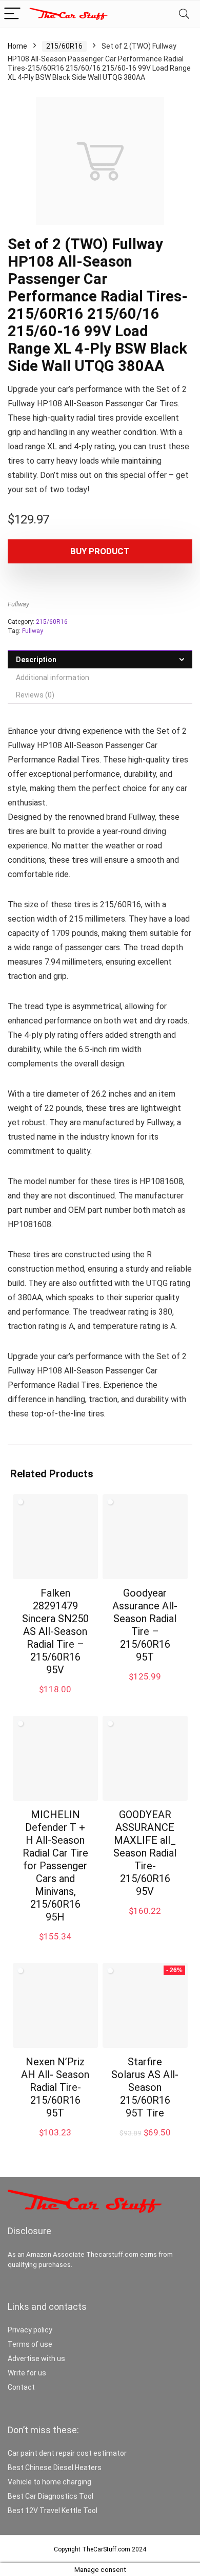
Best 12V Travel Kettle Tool (53, 2510)
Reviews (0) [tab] (35, 695)
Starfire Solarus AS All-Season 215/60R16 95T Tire (145, 2087)
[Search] (184, 14)
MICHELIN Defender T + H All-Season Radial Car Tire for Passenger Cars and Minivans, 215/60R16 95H (55, 1866)
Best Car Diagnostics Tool (51, 2496)
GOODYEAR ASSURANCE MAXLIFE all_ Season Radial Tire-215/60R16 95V (145, 1853)
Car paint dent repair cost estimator (67, 2453)
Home (17, 46)
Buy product (100, 551)
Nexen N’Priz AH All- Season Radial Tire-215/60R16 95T (55, 2087)
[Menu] (12, 14)
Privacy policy (30, 2330)
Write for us (27, 2373)
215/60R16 (64, 46)
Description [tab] (36, 660)
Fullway (18, 604)
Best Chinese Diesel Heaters (55, 2468)
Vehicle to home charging (49, 2482)
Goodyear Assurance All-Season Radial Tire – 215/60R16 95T (145, 1625)
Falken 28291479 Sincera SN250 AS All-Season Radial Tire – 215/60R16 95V (55, 1631)
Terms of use (30, 2344)
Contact (21, 2387)
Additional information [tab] (53, 678)
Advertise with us (36, 2359)
